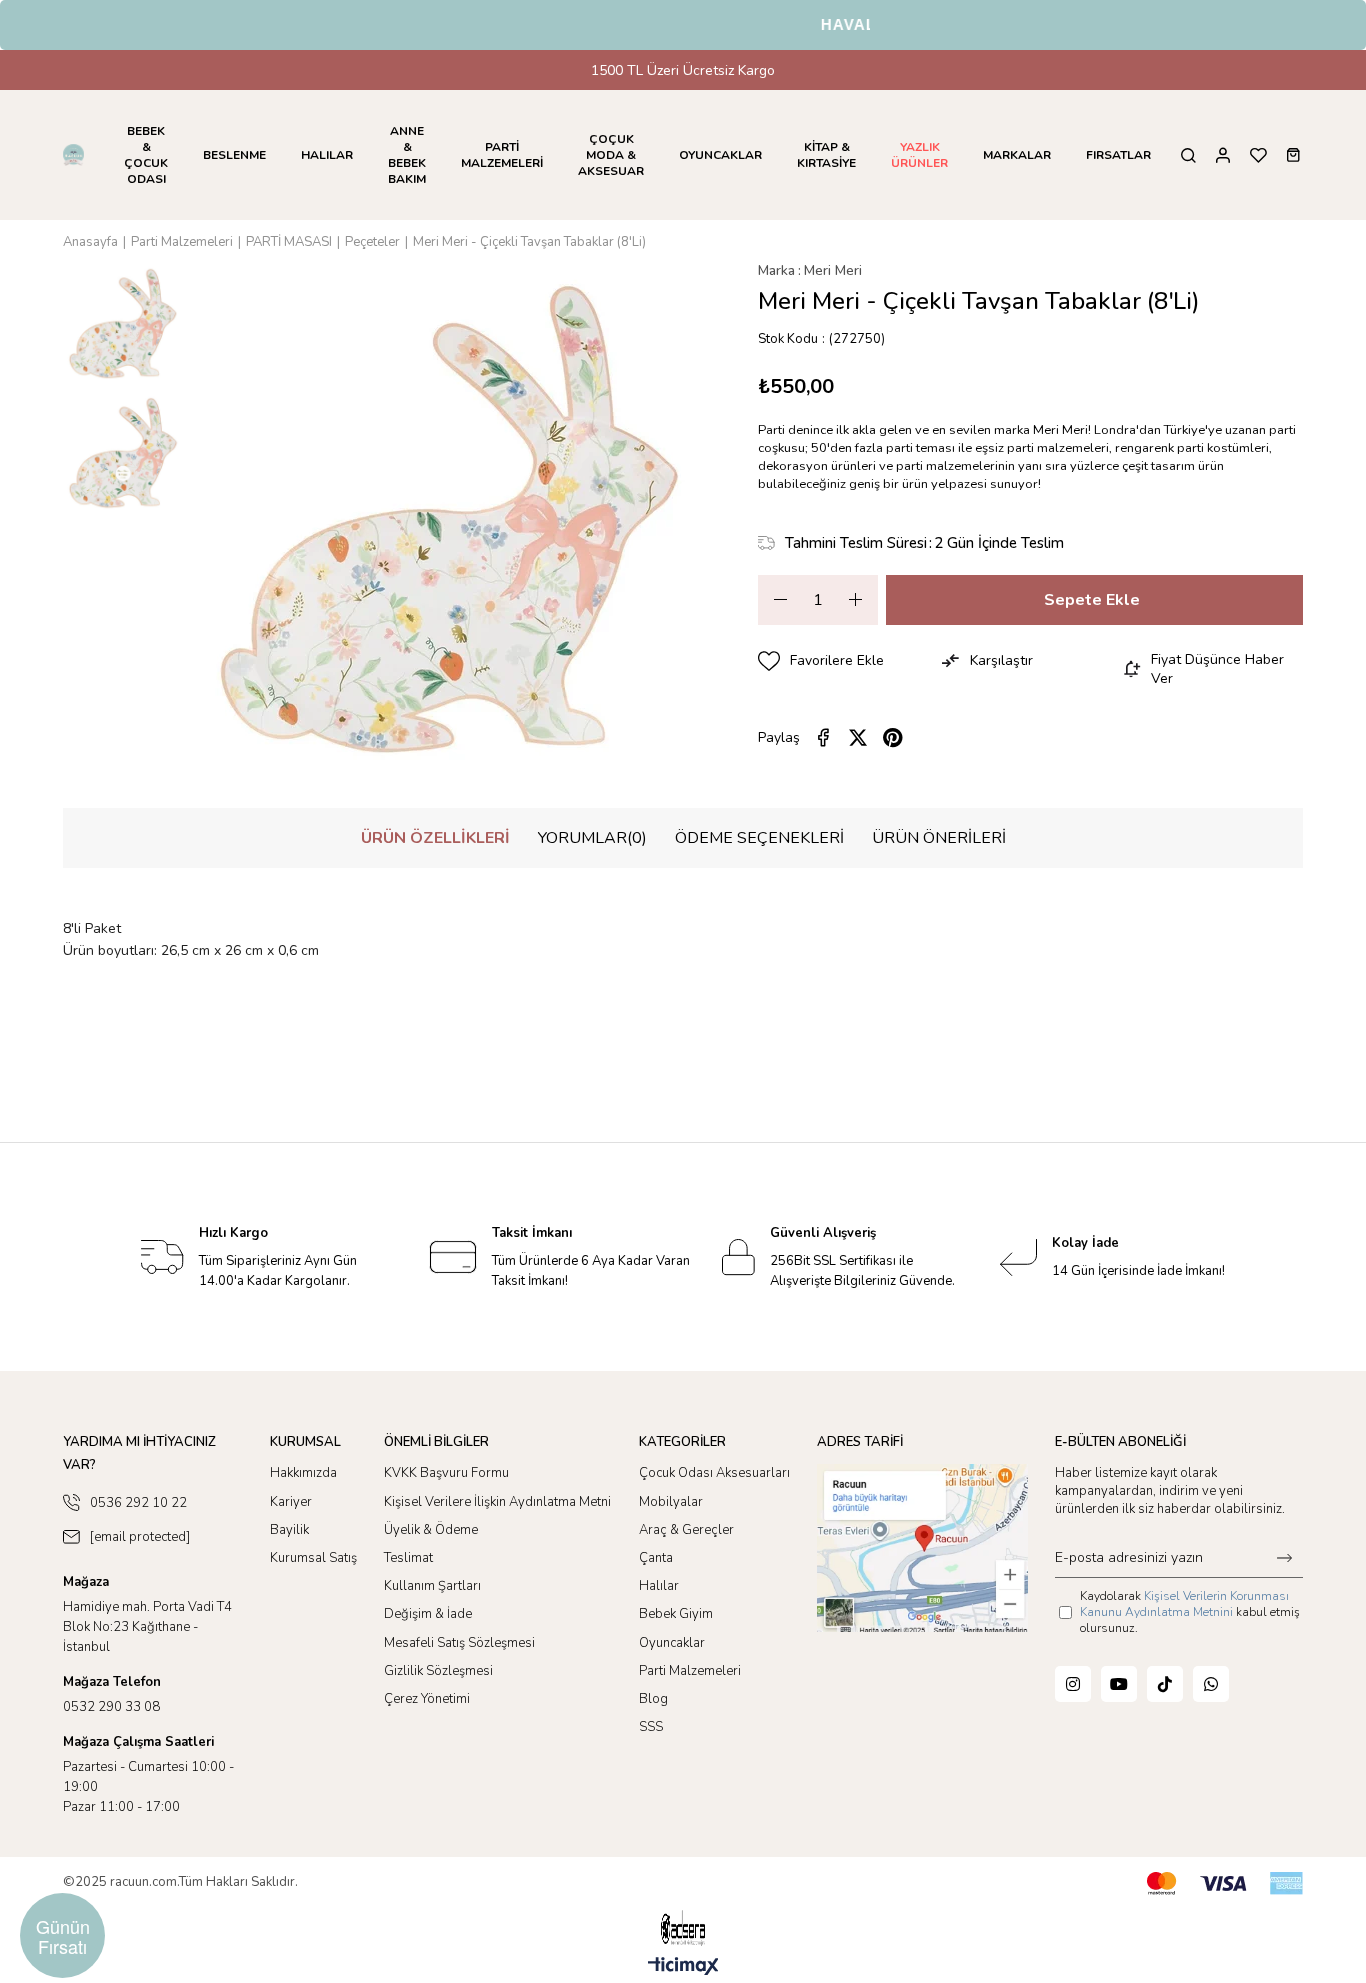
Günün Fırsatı (63, 1936)
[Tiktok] (1165, 1684)
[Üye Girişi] (1223, 155)
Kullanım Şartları (432, 1586)
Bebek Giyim (676, 1614)
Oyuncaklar (672, 1643)
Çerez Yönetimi (427, 1699)
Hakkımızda (303, 1473)
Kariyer (291, 1502)
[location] (922, 1547)
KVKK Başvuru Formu (446, 1473)
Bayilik (289, 1530)
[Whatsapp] (1211, 1684)
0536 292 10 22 (138, 1503)
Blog (653, 1699)
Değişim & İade (428, 1614)
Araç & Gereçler (686, 1530)
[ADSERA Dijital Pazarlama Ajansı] (683, 1928)
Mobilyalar (671, 1502)
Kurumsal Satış (313, 1558)
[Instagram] (1073, 1684)
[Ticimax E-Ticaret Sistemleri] (683, 1967)
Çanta (656, 1558)
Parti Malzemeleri (690, 1671)
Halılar (659, 1586)
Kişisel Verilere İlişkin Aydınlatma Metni (497, 1502)
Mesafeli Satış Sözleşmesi (459, 1643)
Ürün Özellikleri (435, 838)
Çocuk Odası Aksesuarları (714, 1473)
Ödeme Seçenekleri (759, 838)
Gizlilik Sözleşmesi (438, 1671)
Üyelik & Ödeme (431, 1530)
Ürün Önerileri (939, 838)
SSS (651, 1727)
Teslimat (408, 1558)
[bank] (1225, 1883)
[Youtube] (1119, 1684)
